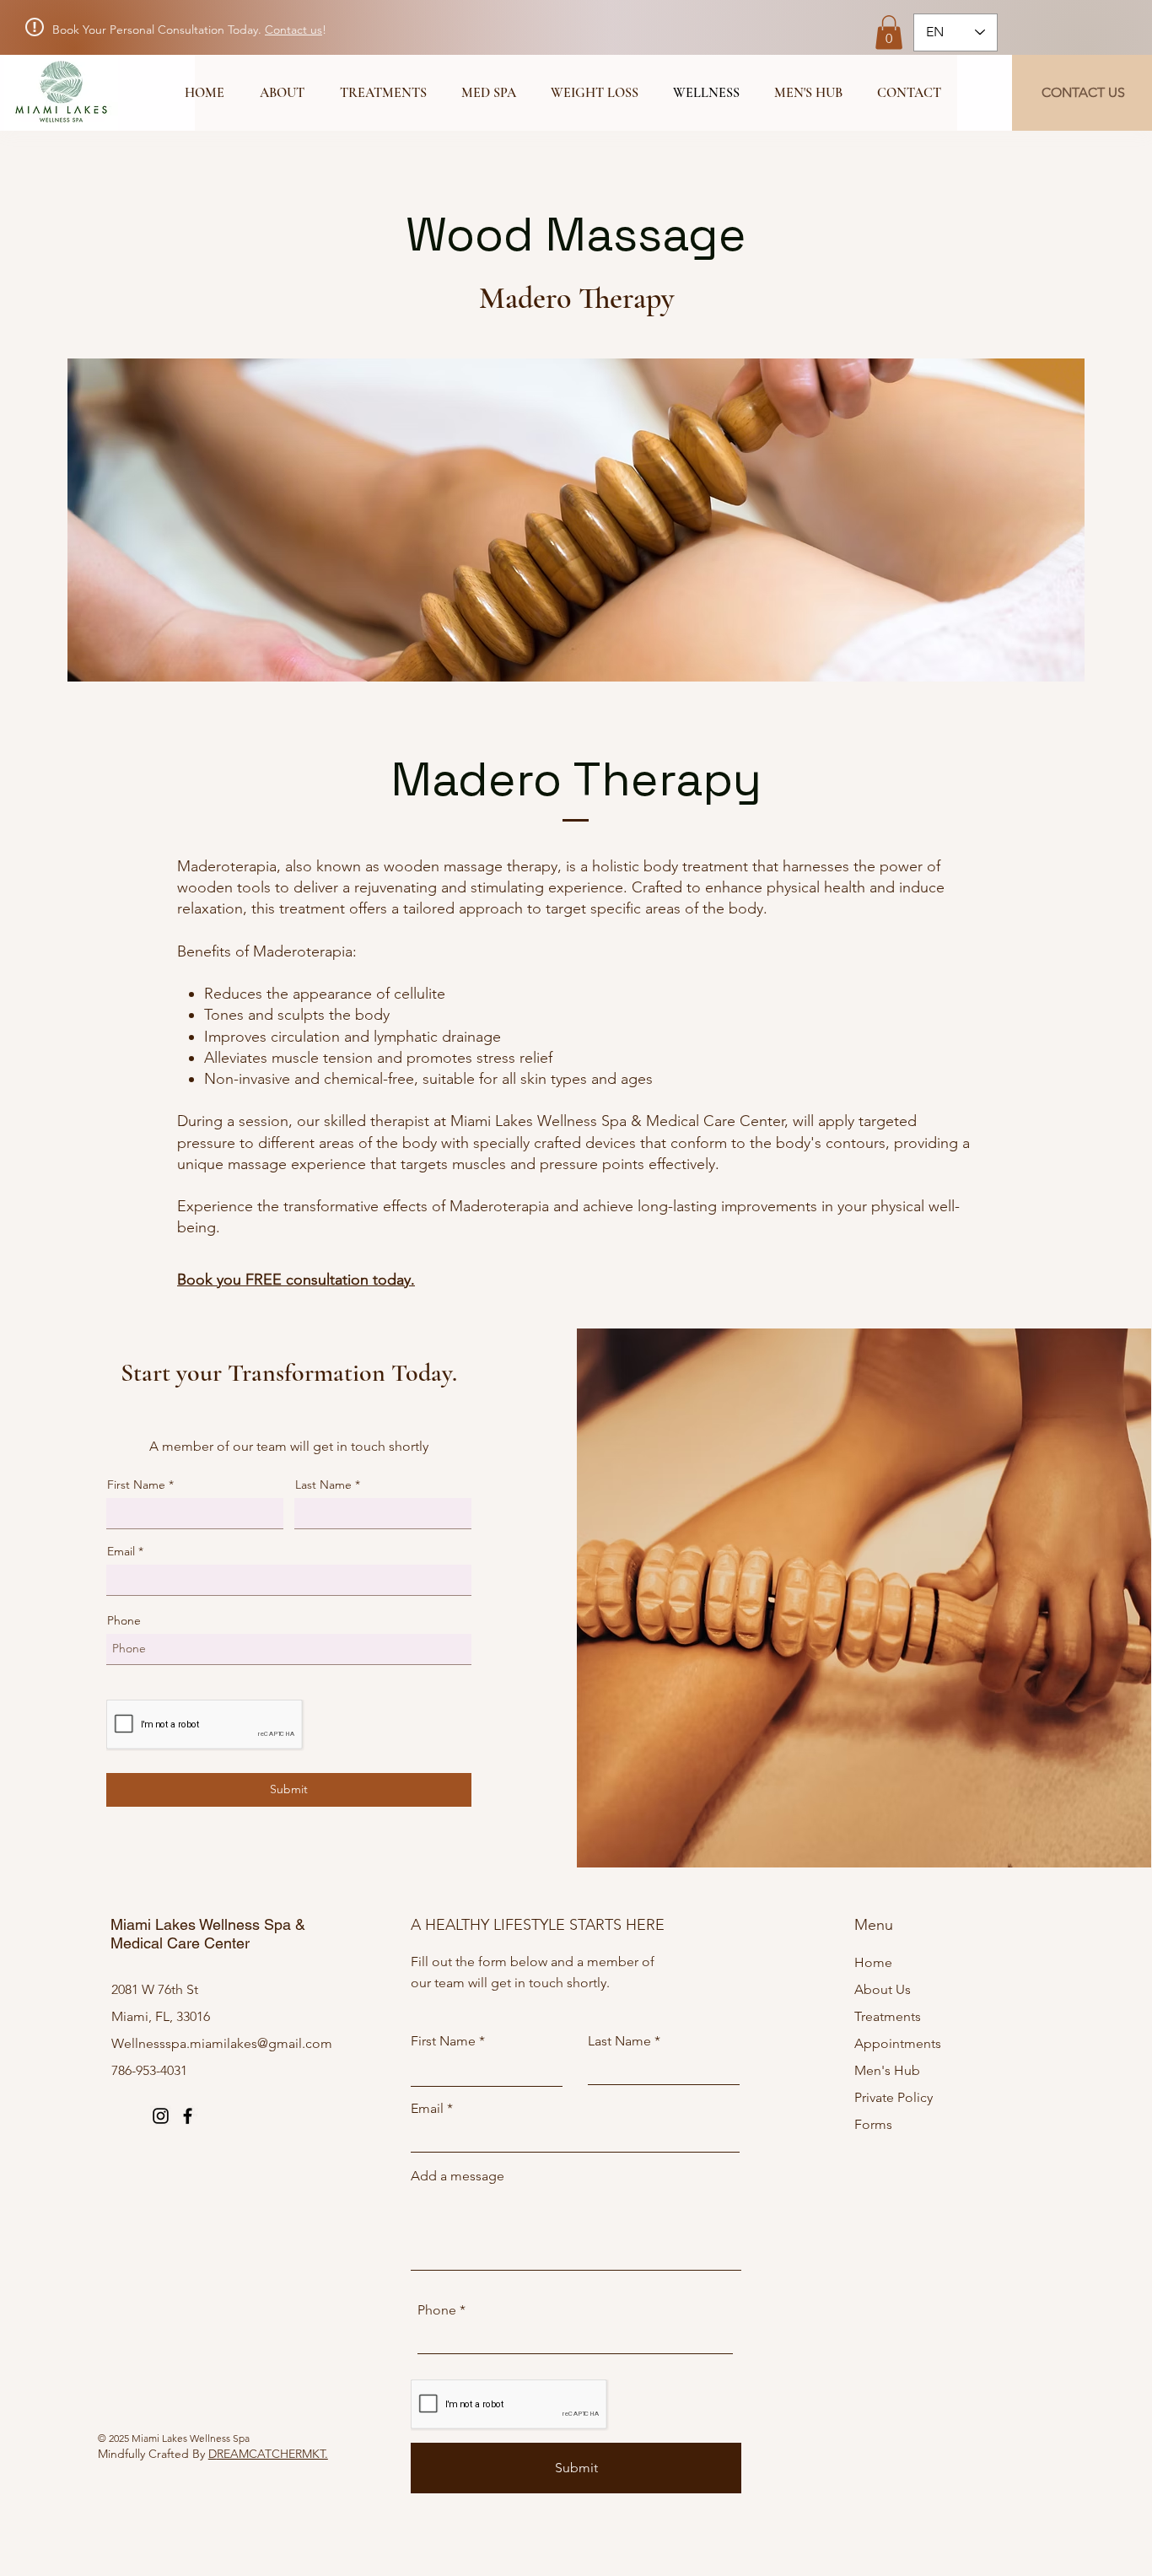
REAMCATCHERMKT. (272, 2454)
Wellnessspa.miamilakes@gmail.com (222, 2043)
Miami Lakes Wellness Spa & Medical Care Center (208, 1934)
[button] (889, 32)
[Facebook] (188, 2116)
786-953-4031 (149, 2070)
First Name (136, 1485)
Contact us (293, 30)
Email (121, 1551)
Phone (124, 1620)
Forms (873, 2124)
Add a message (458, 2176)
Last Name (323, 1485)
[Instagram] (161, 2116)
